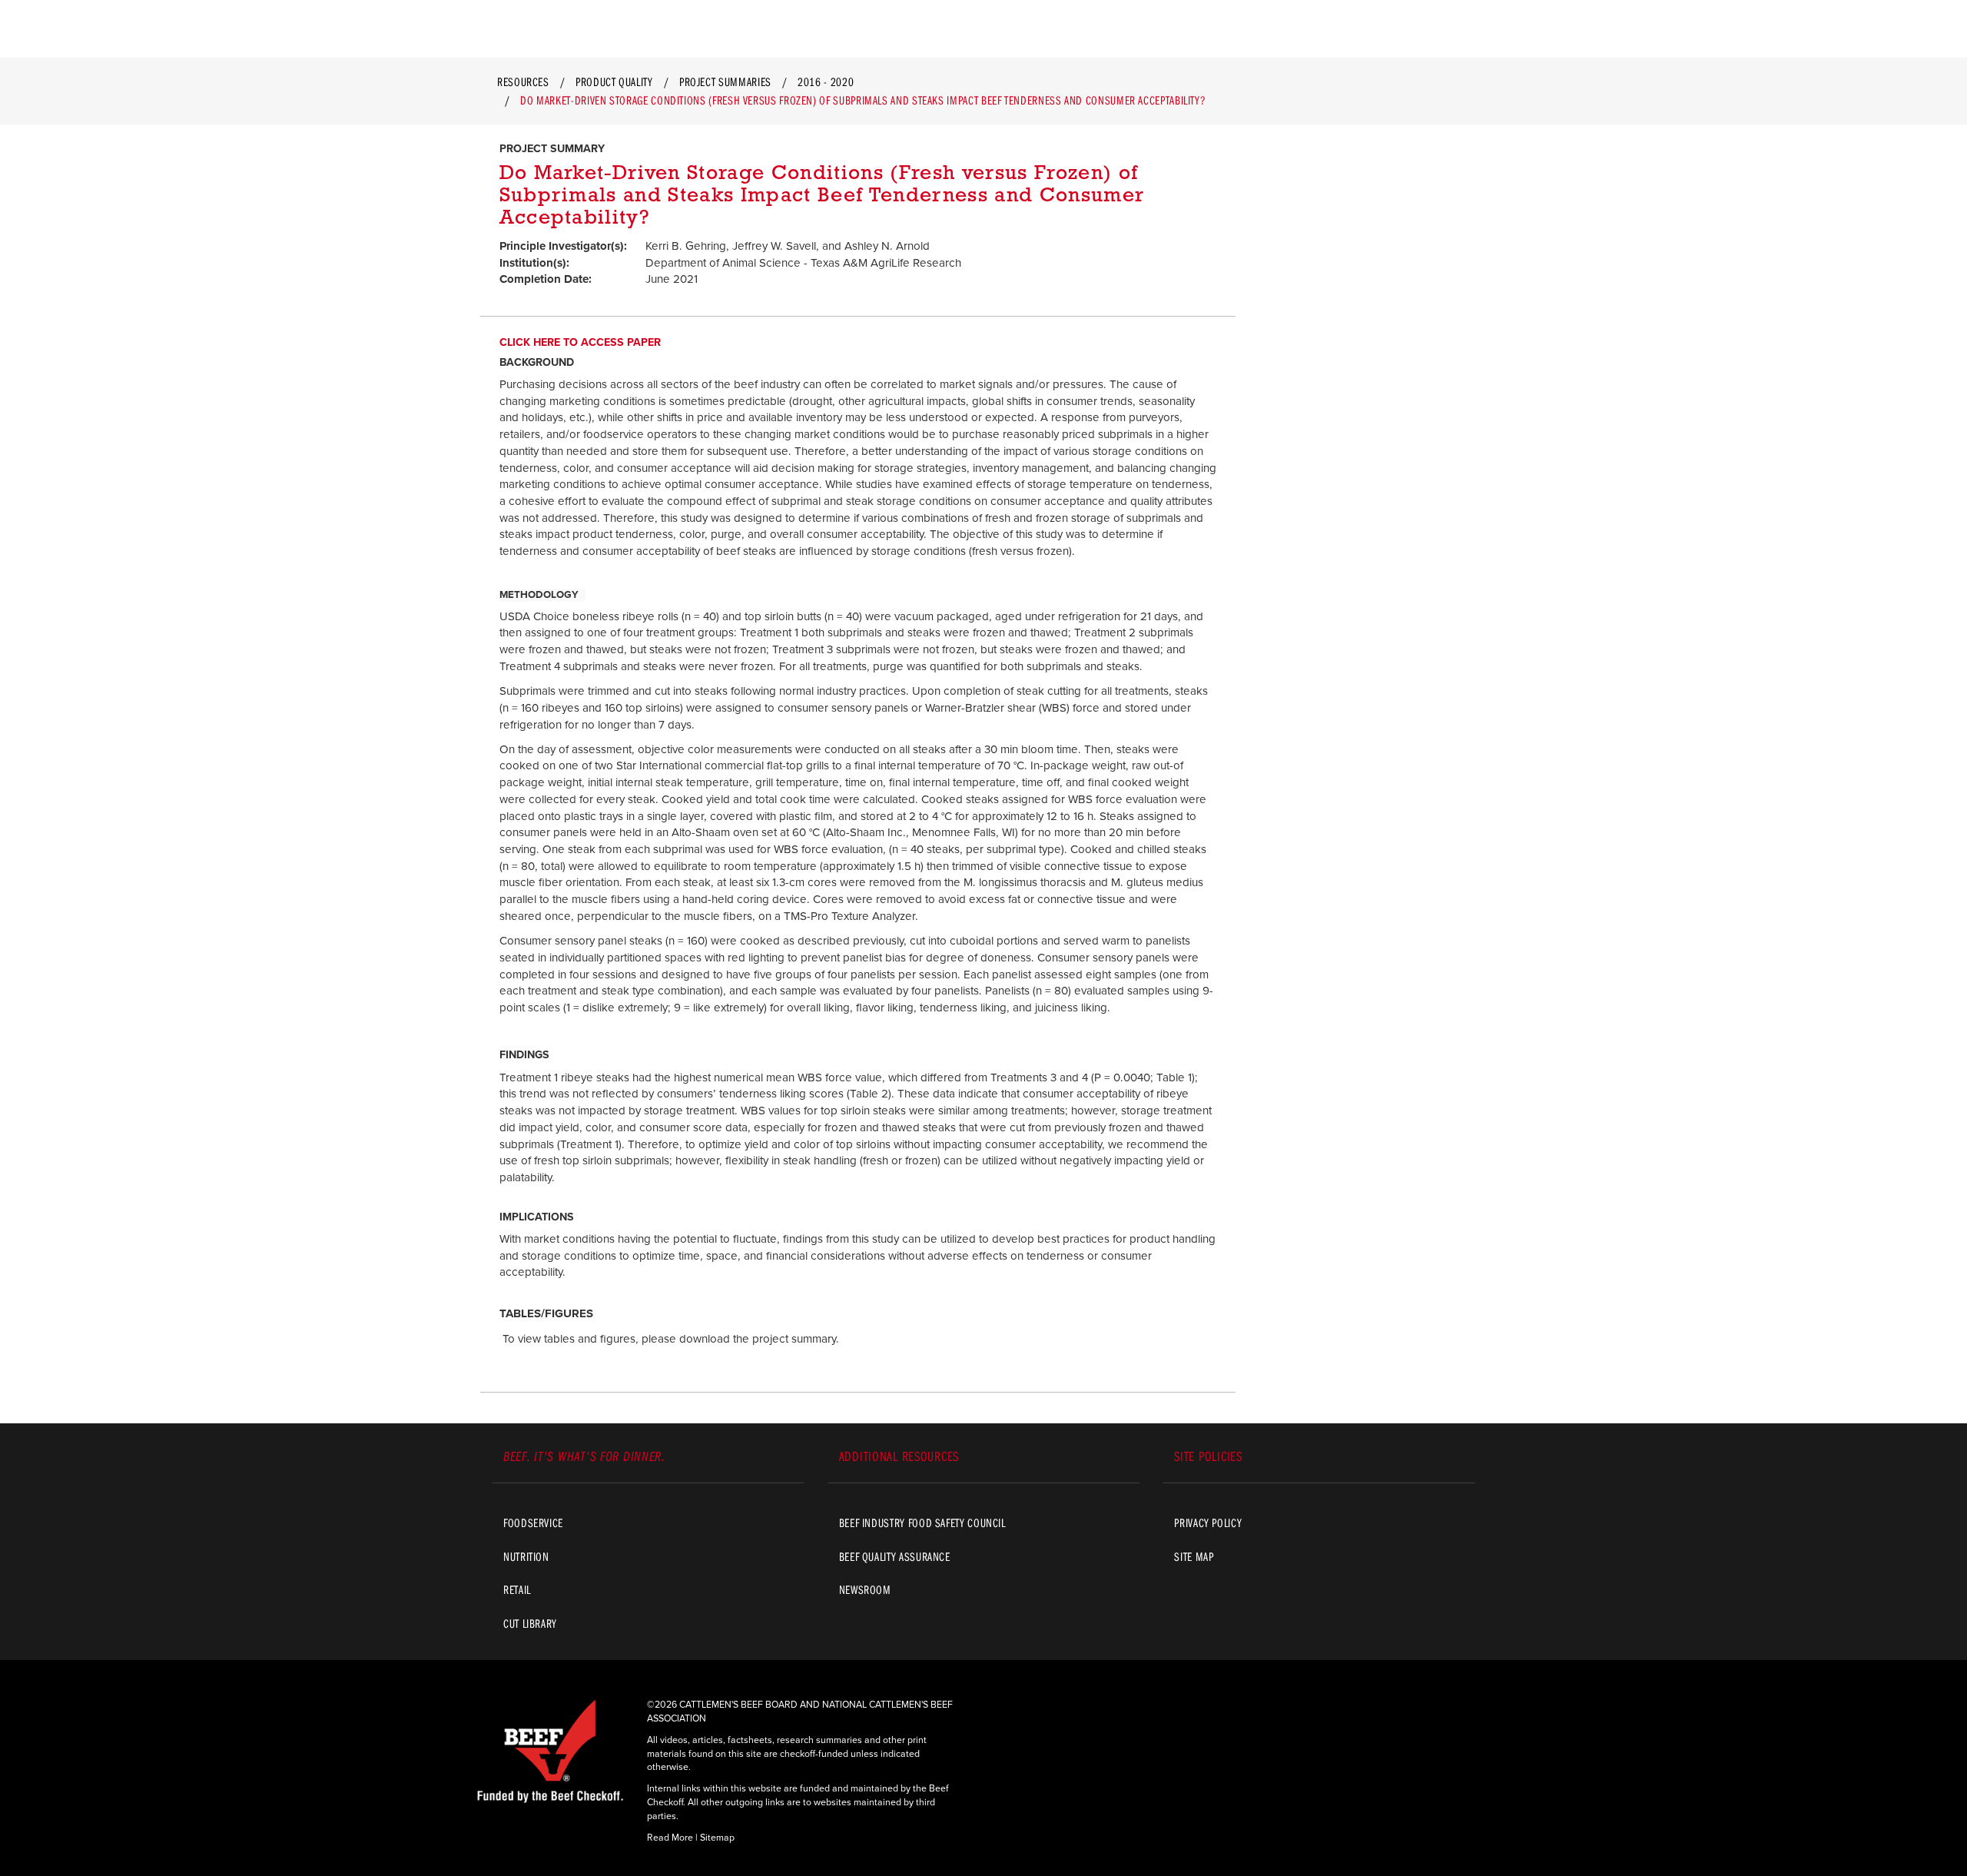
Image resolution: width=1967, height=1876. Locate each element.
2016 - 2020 (826, 81)
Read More (670, 1838)
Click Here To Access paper (580, 342)
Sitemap (717, 1838)
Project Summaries (725, 81)
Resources (523, 81)
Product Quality (614, 81)
